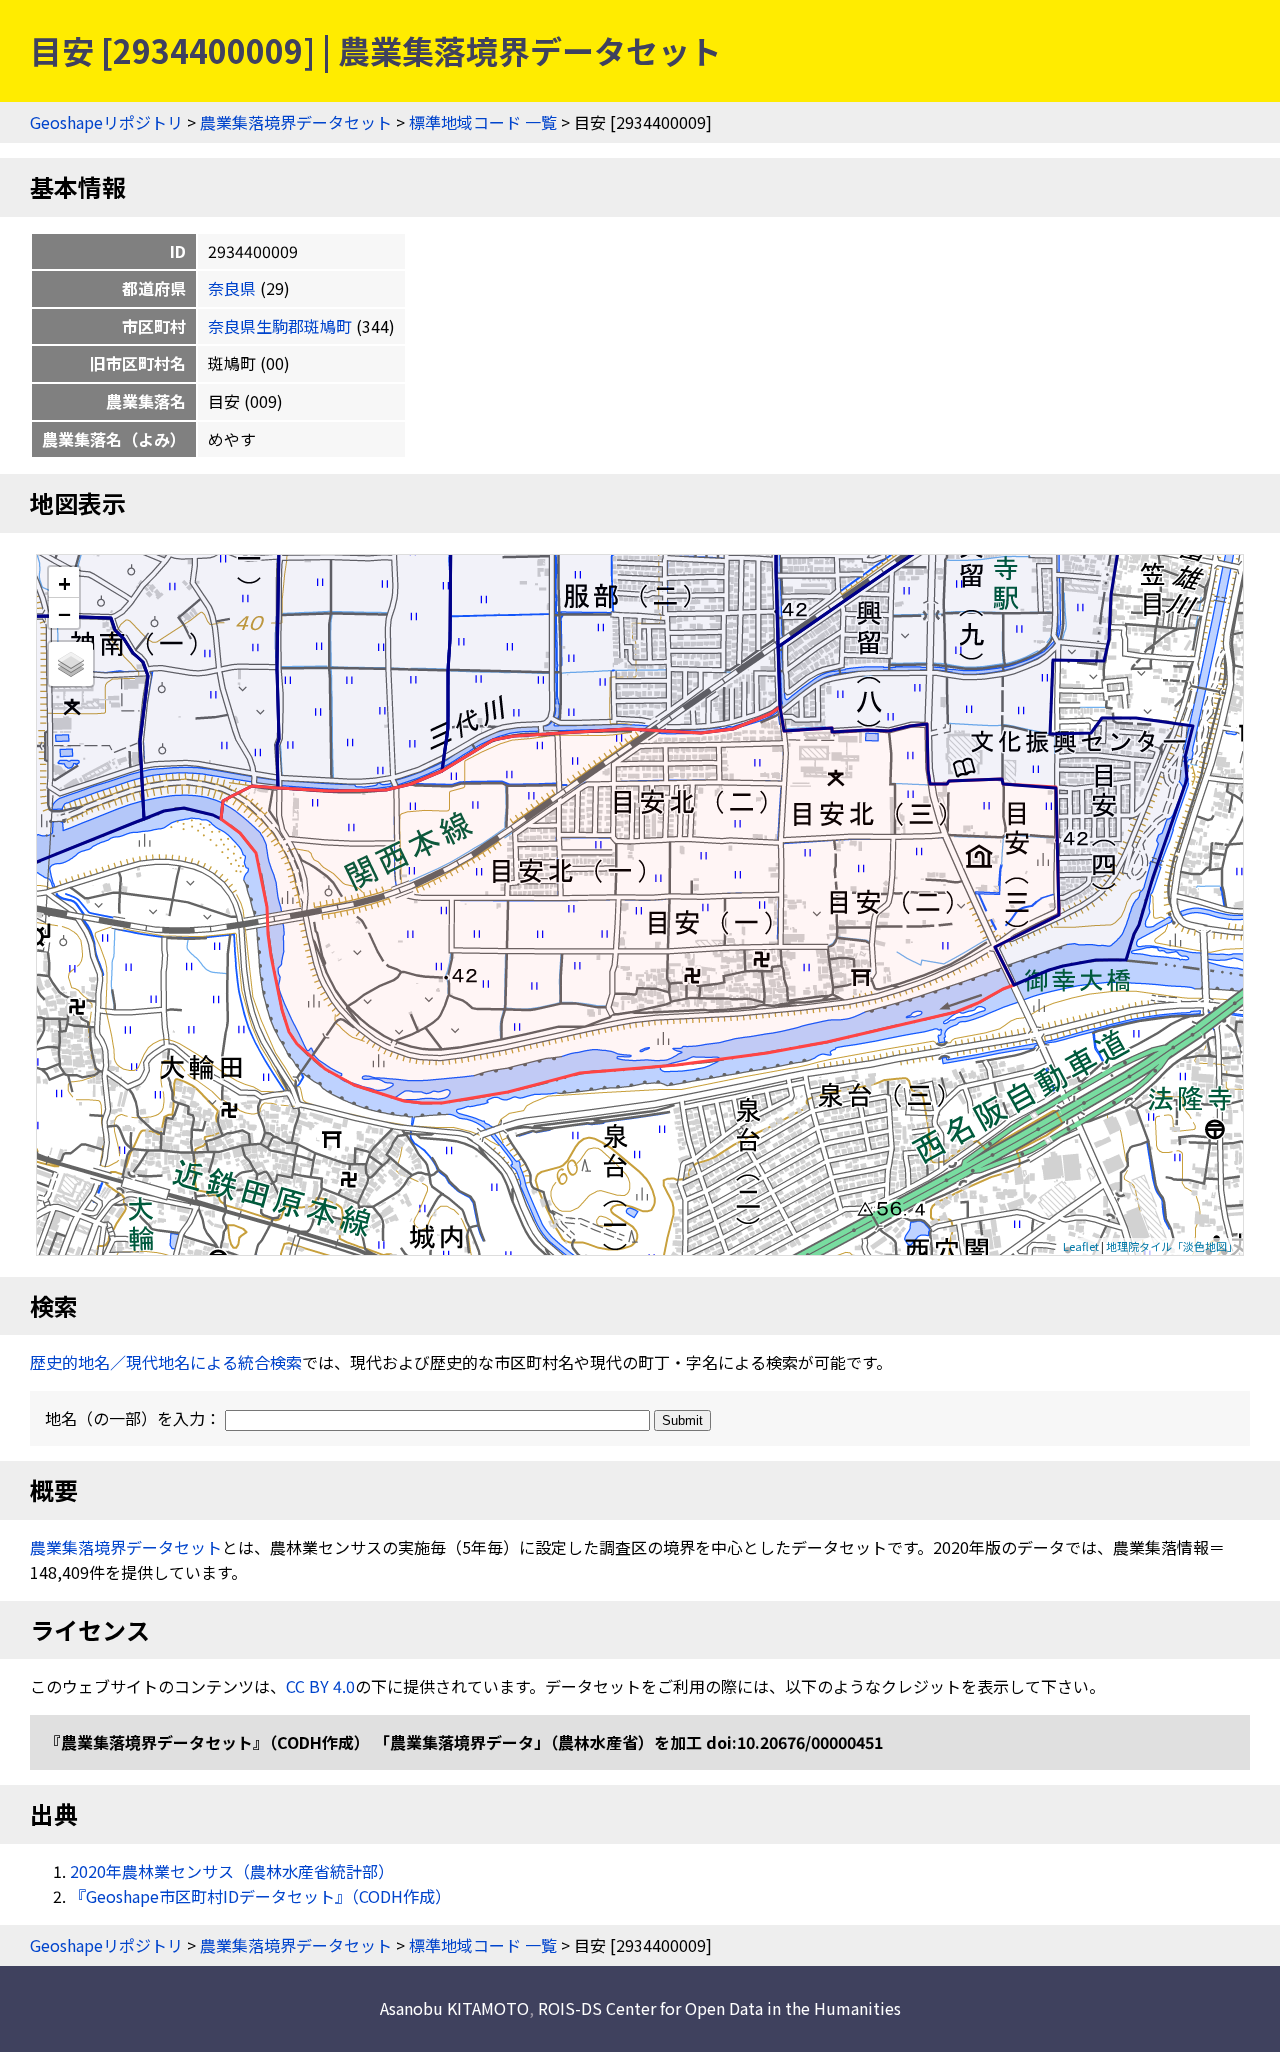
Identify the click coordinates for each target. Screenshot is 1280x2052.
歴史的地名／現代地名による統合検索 (166, 1362)
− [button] (64, 613)
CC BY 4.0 (320, 1686)
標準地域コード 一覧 (483, 122)
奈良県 (232, 288)
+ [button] (64, 582)
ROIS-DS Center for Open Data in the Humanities (719, 2008)
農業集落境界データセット (296, 122)
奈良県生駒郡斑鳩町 (280, 326)
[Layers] (71, 664)
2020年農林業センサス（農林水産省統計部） (232, 1871)
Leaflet (1081, 1246)
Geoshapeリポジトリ (106, 122)
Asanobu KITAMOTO (454, 2008)
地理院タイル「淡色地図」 (1172, 1246)
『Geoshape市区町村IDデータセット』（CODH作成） (260, 1896)
